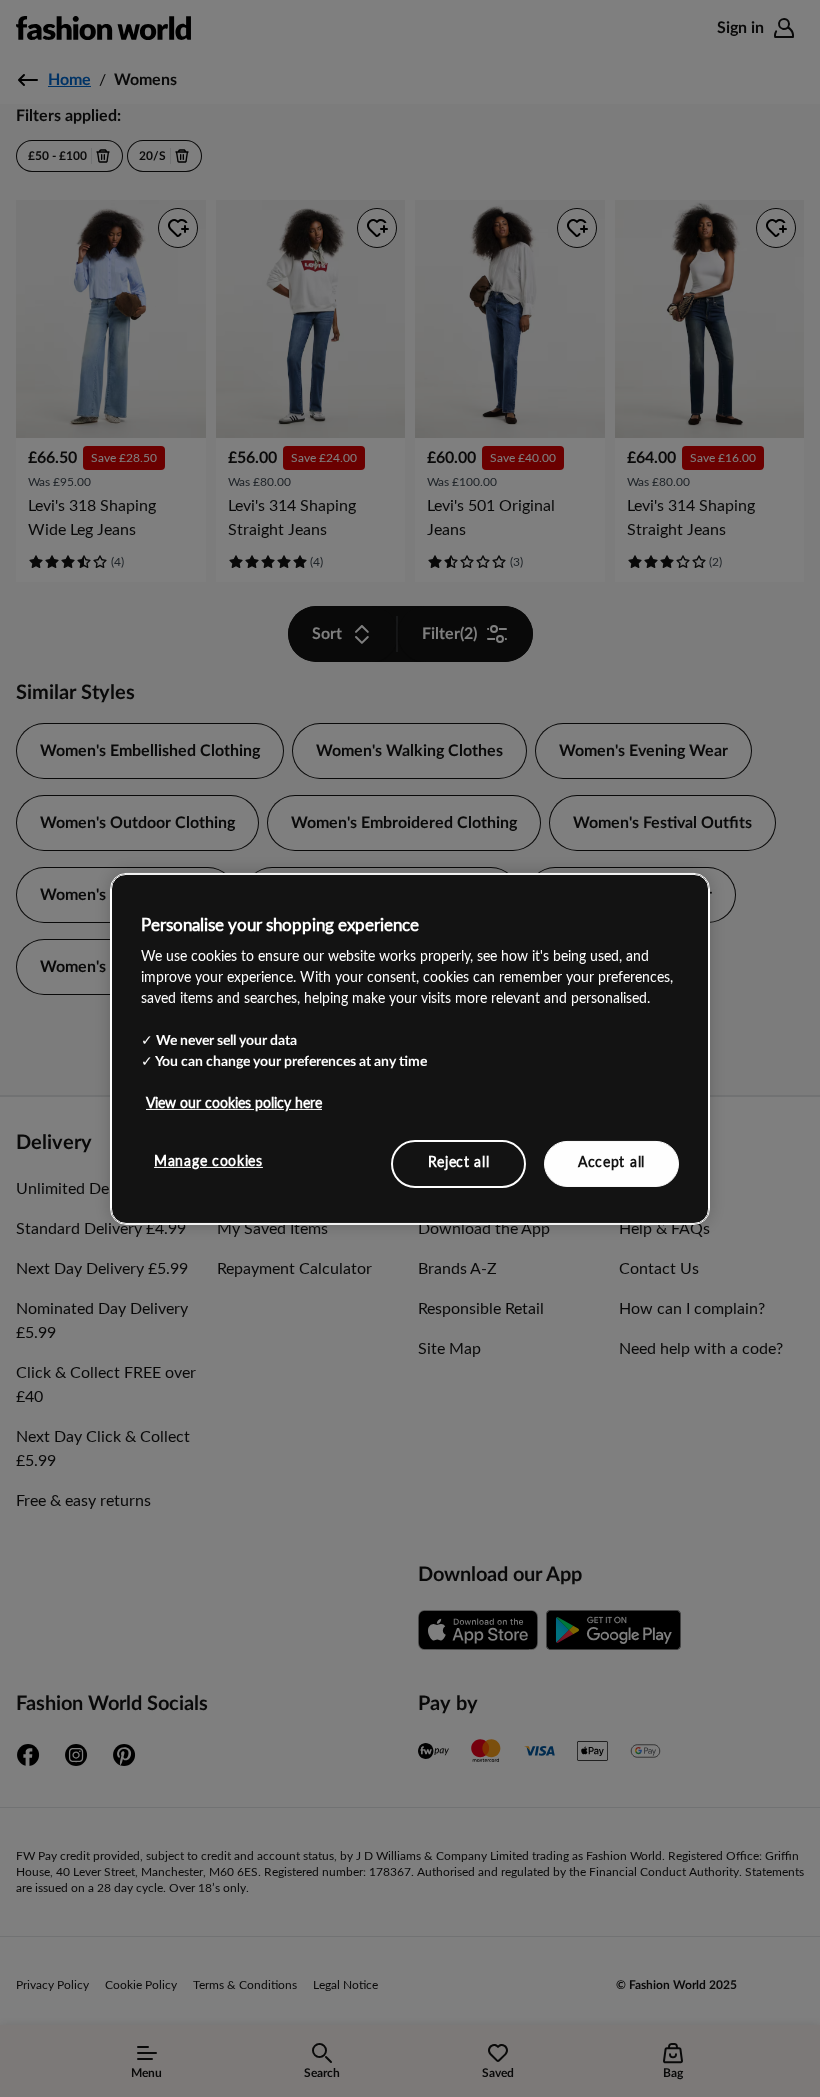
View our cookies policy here (234, 1104)
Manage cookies (208, 1162)
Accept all (611, 1163)
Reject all (459, 1163)
